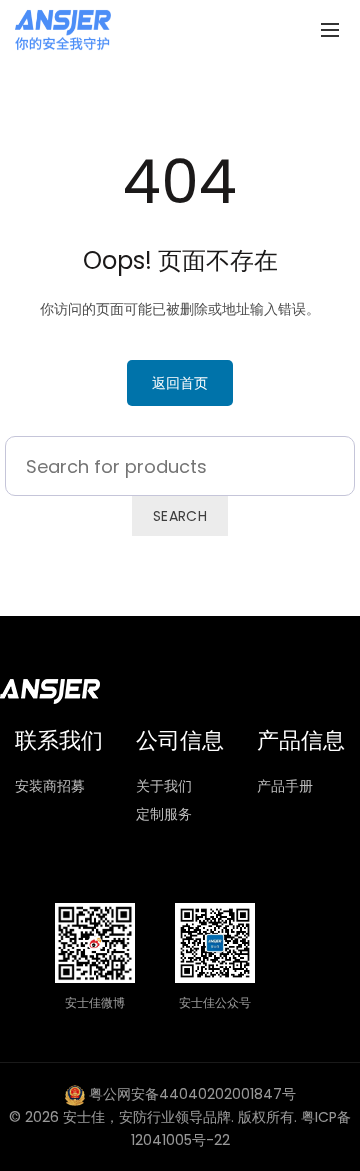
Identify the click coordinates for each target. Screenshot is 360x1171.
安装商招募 (50, 786)
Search (180, 516)
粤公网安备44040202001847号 (192, 1094)
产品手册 (285, 786)
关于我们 (164, 786)
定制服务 (164, 814)
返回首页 (180, 383)
